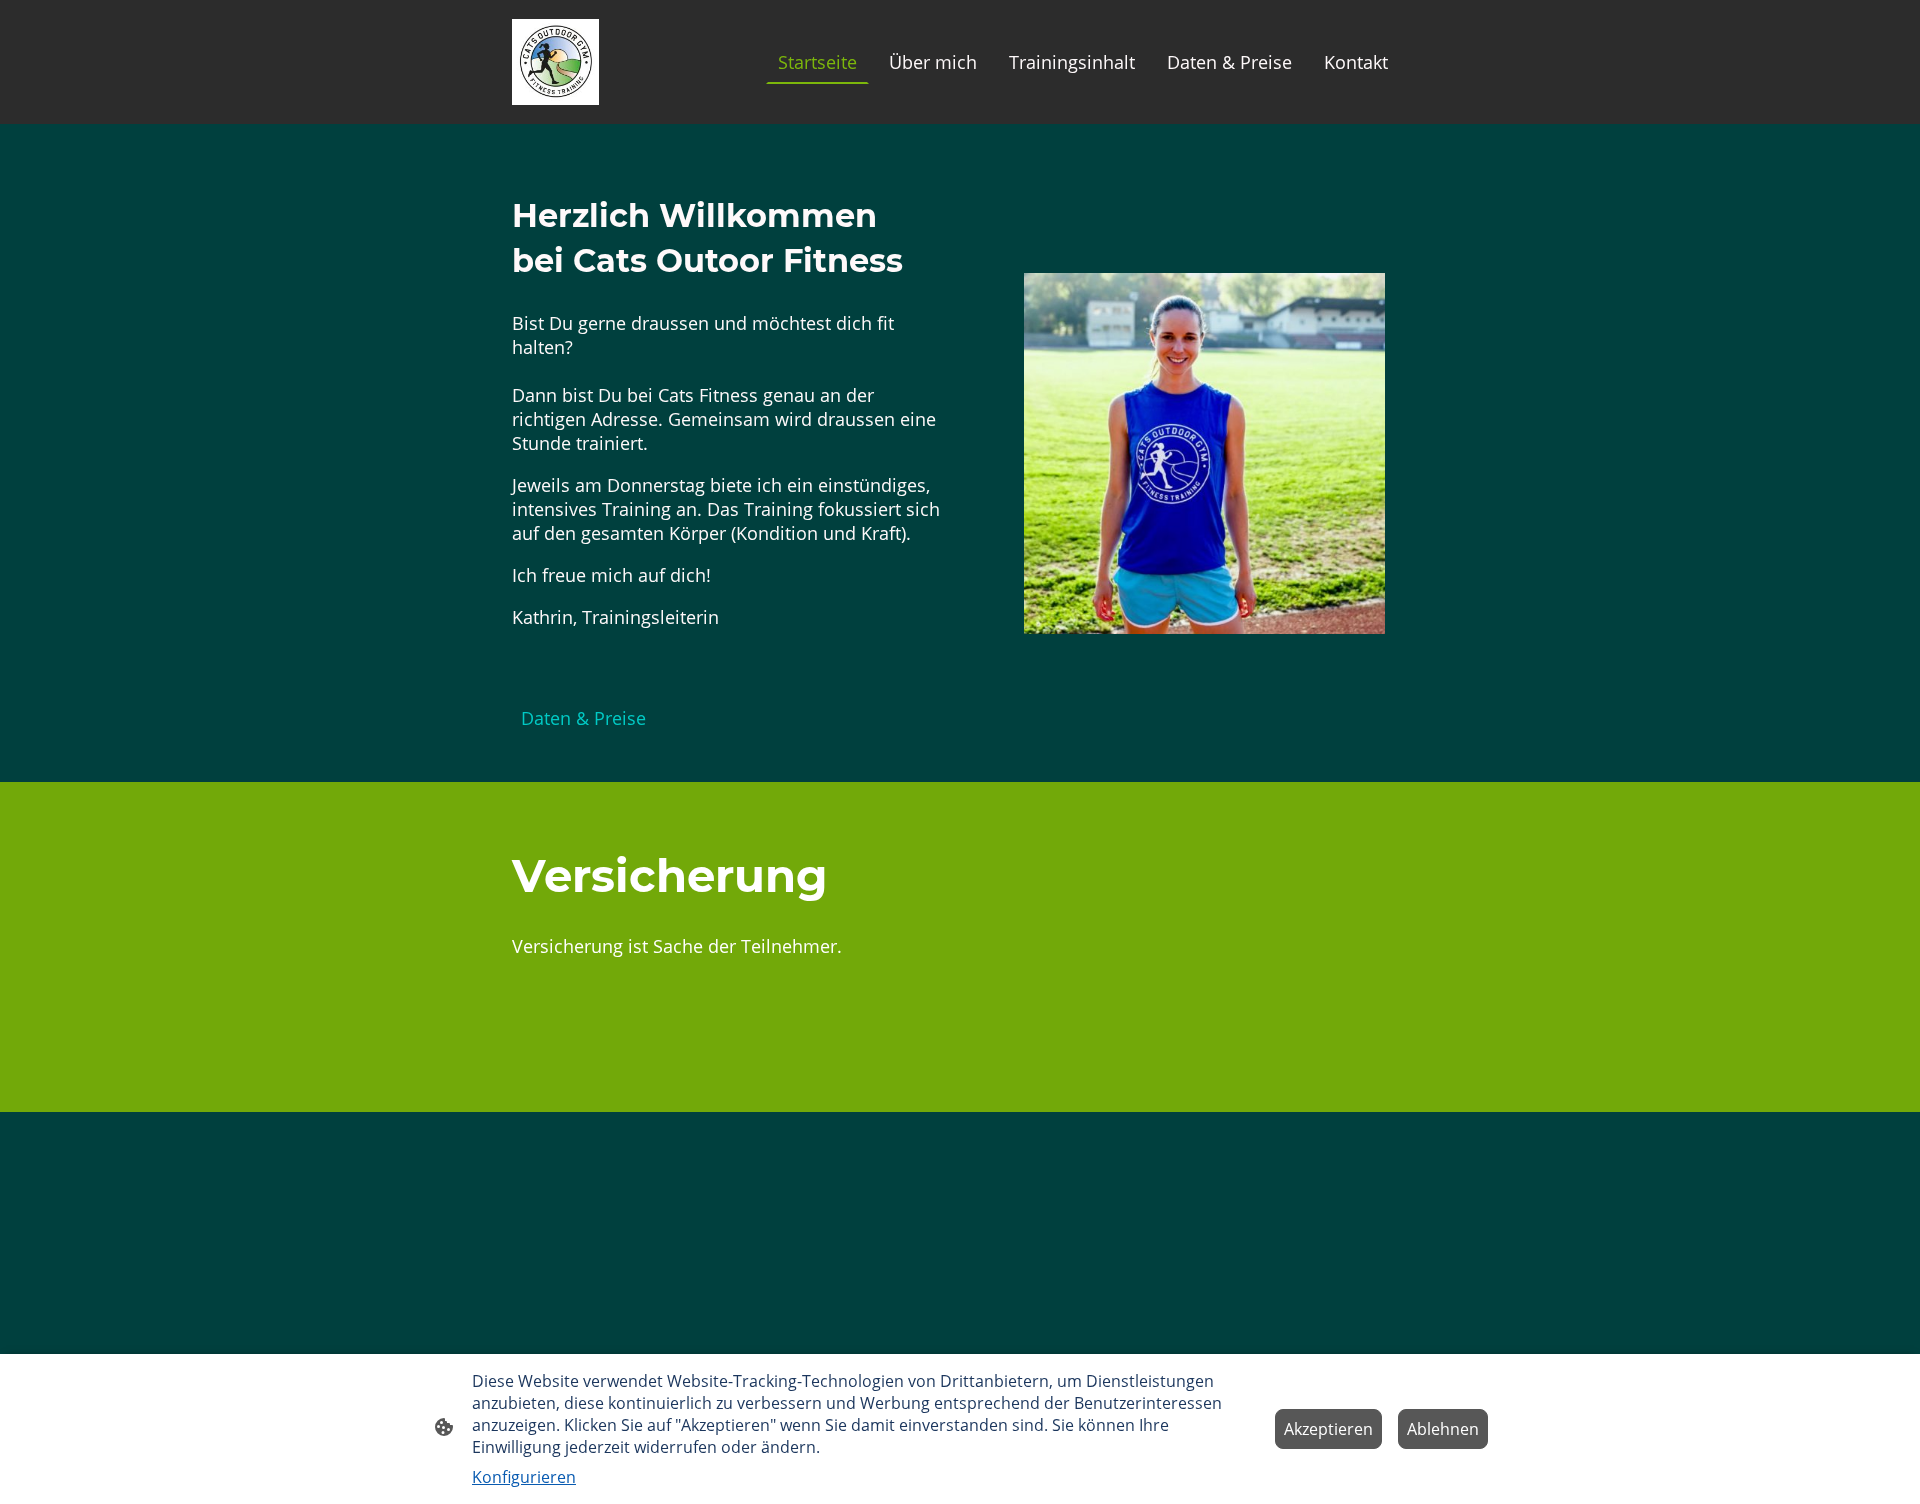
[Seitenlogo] (555, 62)
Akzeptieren (1328, 1429)
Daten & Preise (583, 718)
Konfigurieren (524, 1477)
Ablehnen (1443, 1429)
